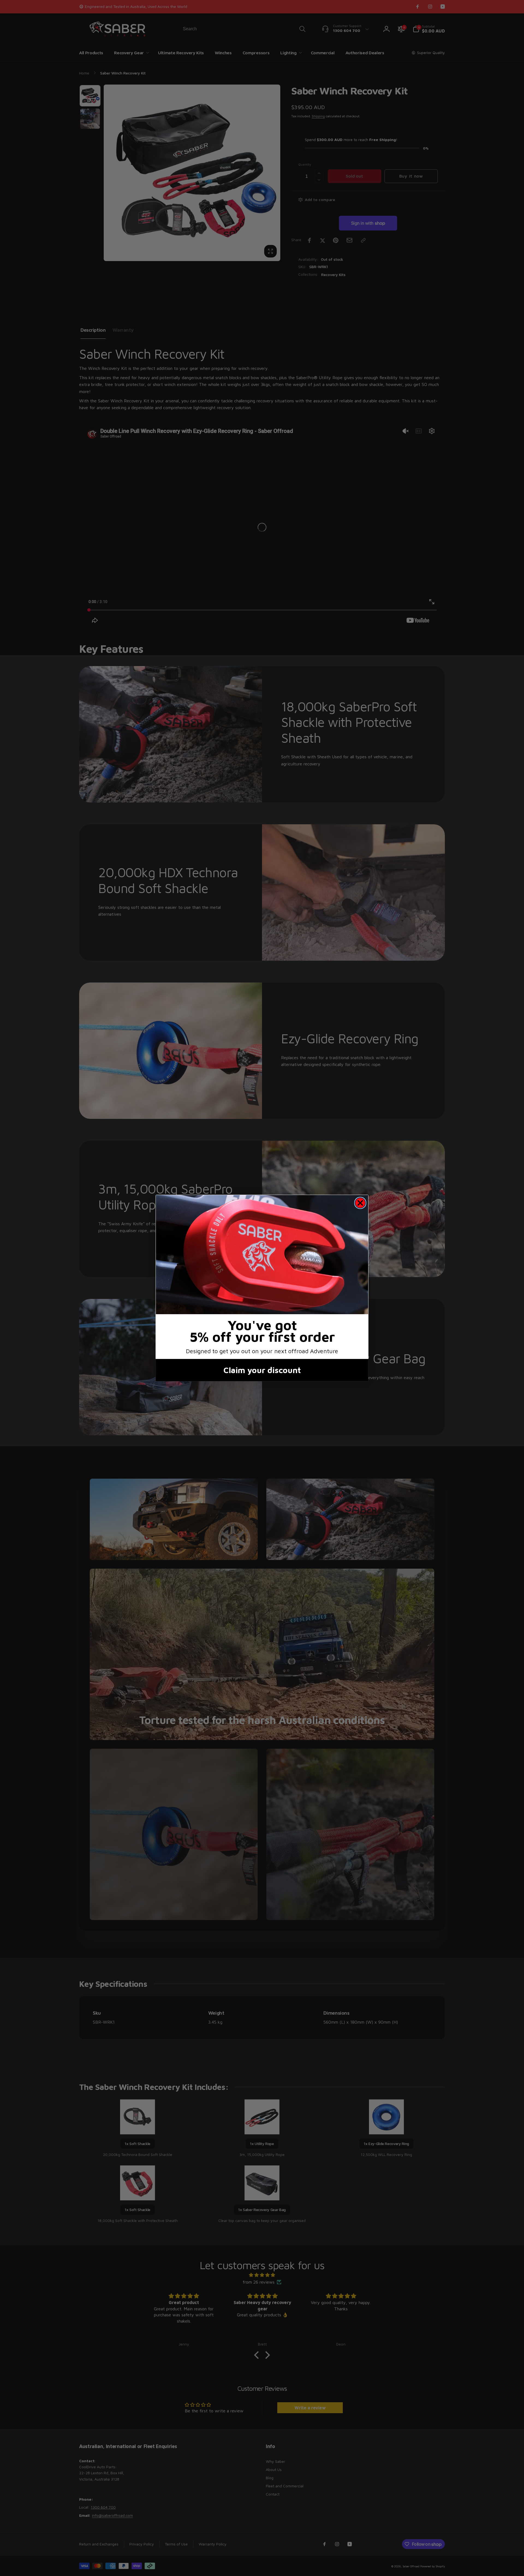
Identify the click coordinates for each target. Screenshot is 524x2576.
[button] (262, 1255)
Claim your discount (262, 1370)
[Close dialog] (360, 1203)
